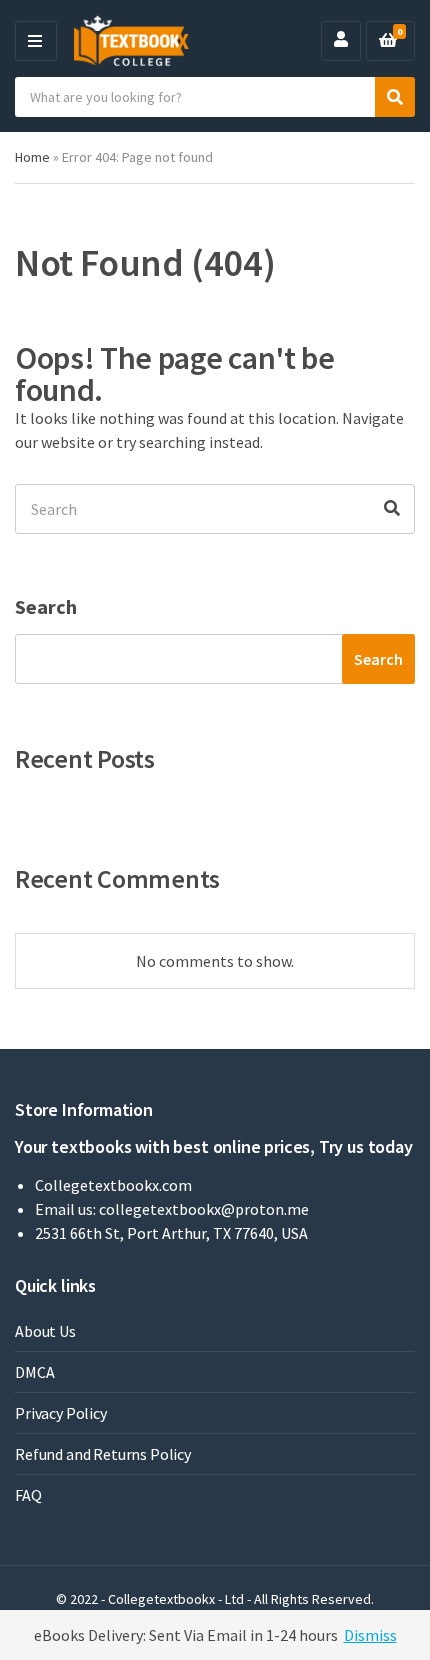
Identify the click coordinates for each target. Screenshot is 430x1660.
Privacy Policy (61, 1413)
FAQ (28, 1495)
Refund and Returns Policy (103, 1454)
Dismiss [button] (370, 1635)
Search (46, 606)
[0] (388, 41)
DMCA (34, 1372)
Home (32, 157)
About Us (45, 1331)
